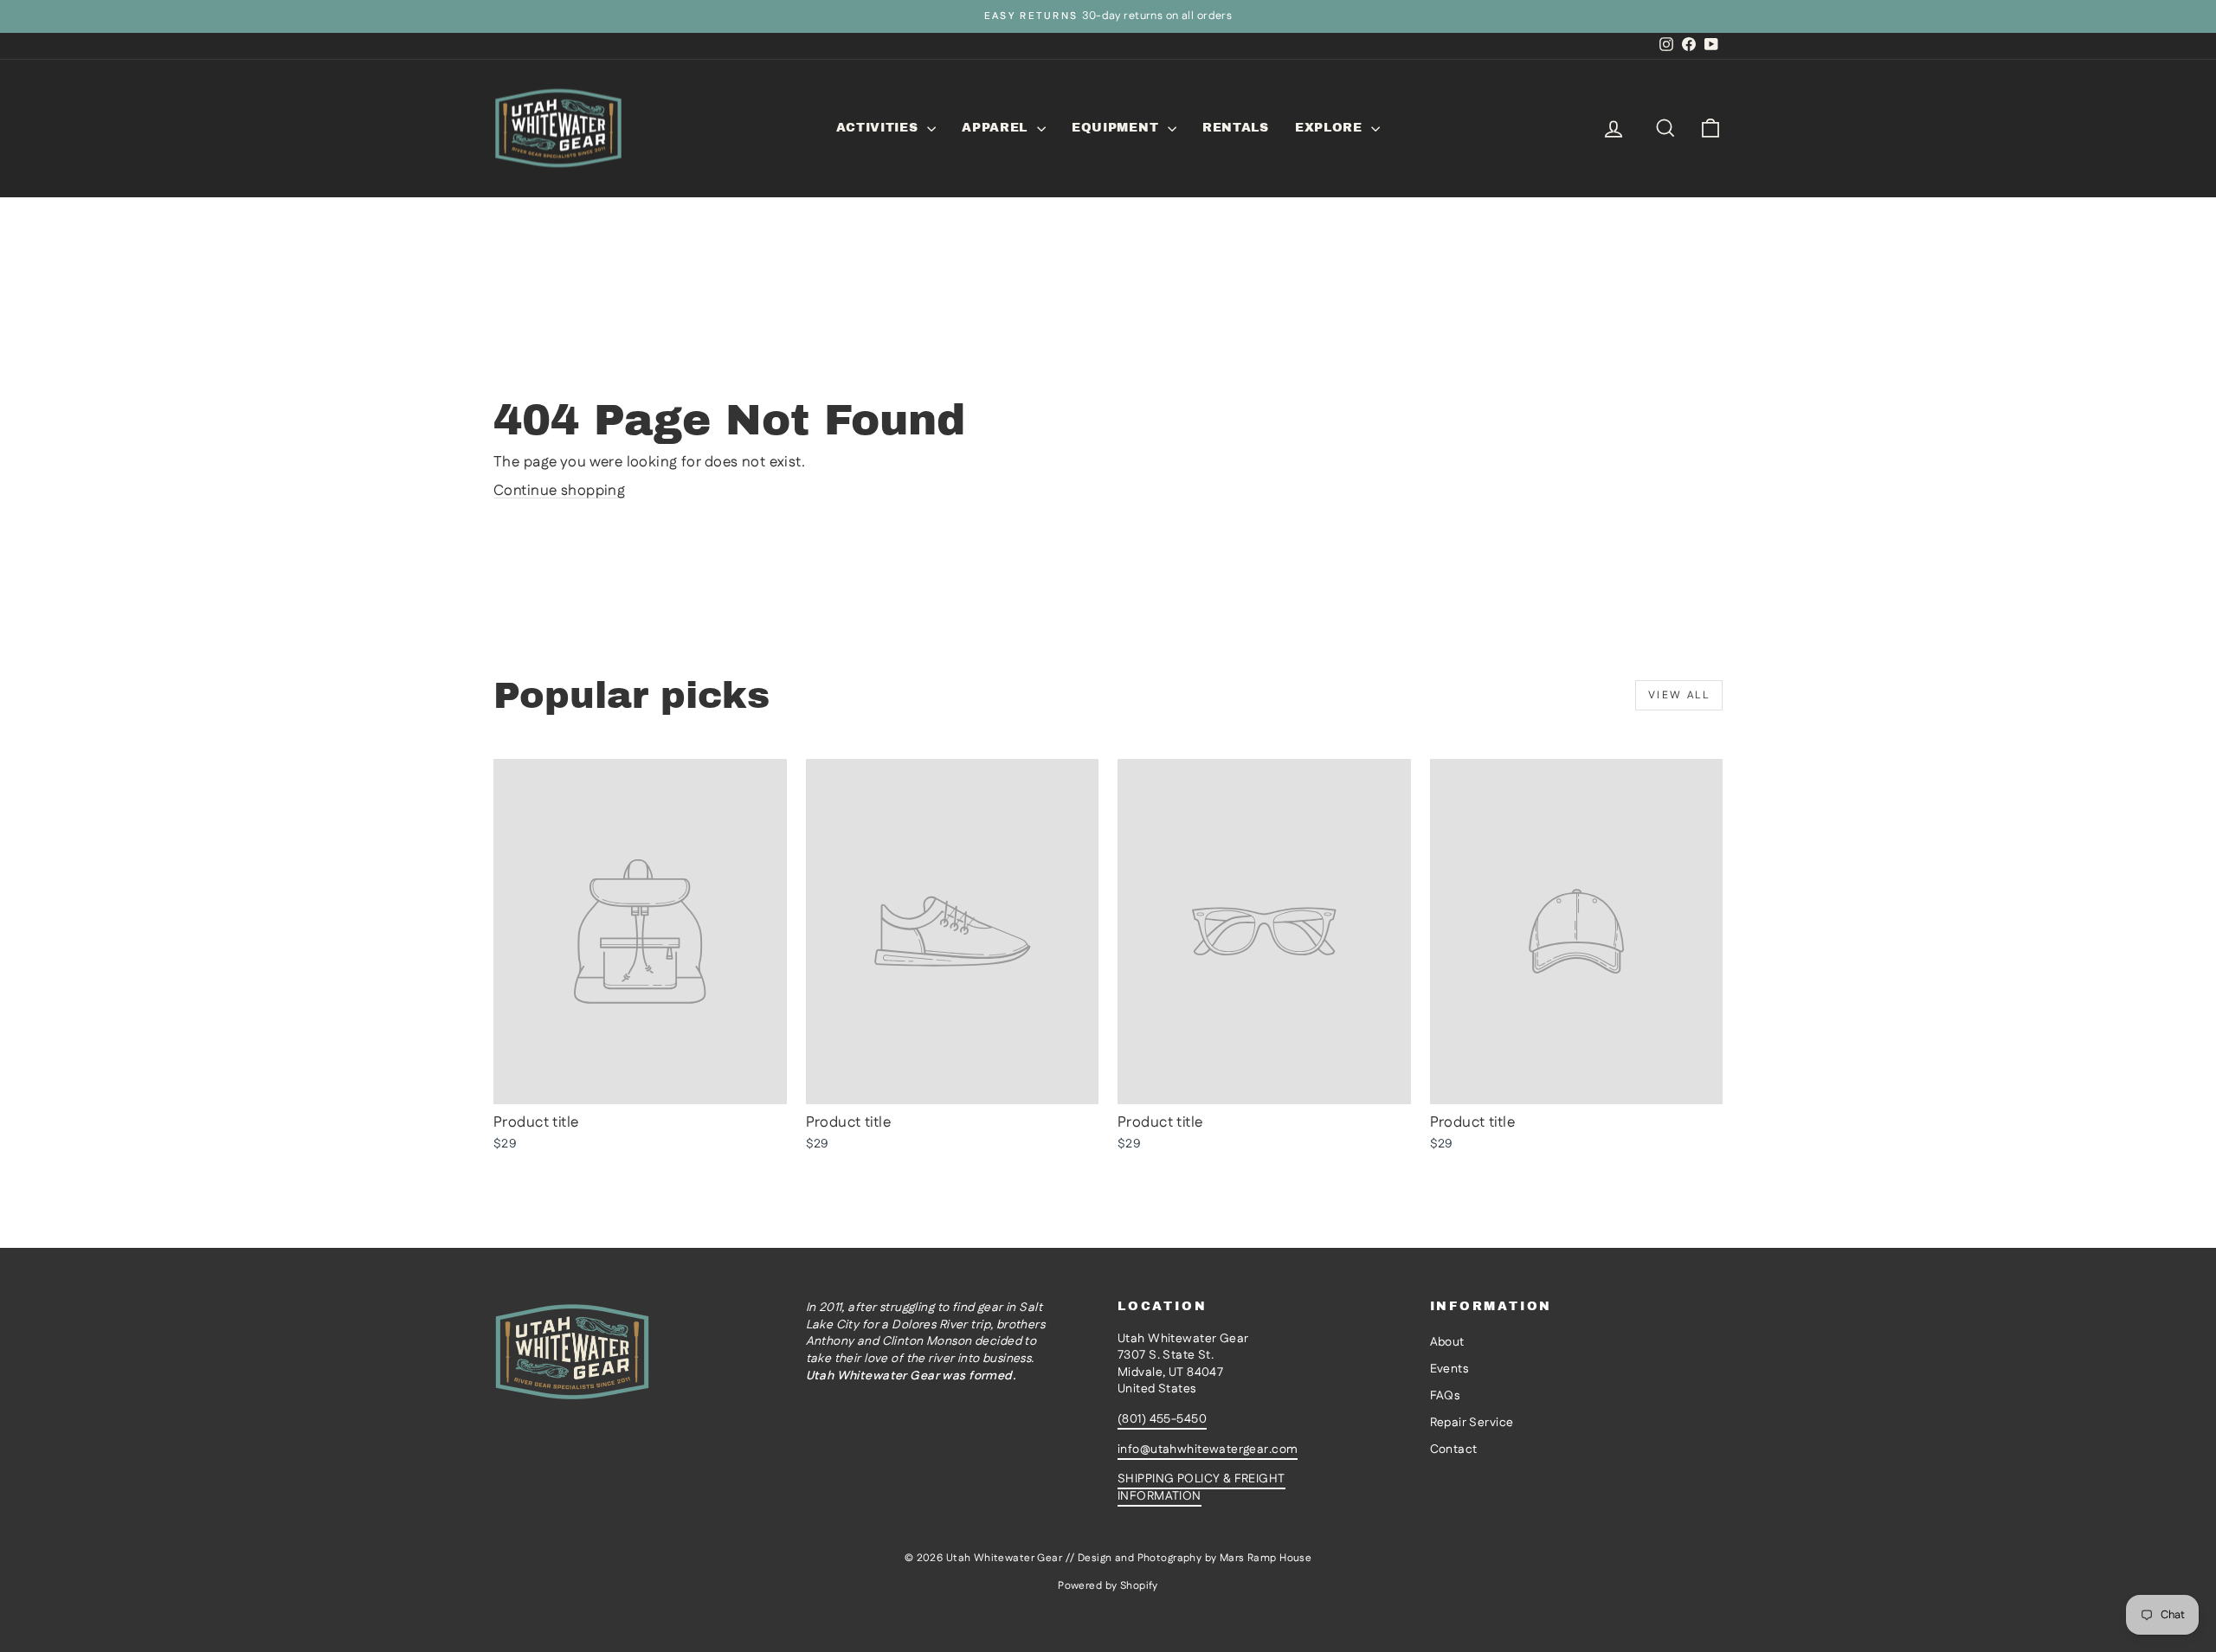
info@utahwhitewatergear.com (1208, 1450)
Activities (880, 128)
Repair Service (1472, 1423)
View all (1679, 695)
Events (1449, 1369)
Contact (1454, 1450)
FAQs (1445, 1396)
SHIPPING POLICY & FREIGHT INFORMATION (1201, 1488)
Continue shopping (559, 491)
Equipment (1118, 128)
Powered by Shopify (1108, 1586)
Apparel (997, 128)
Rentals (1236, 128)
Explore (1331, 128)
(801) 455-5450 (1162, 1419)
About (1447, 1342)
